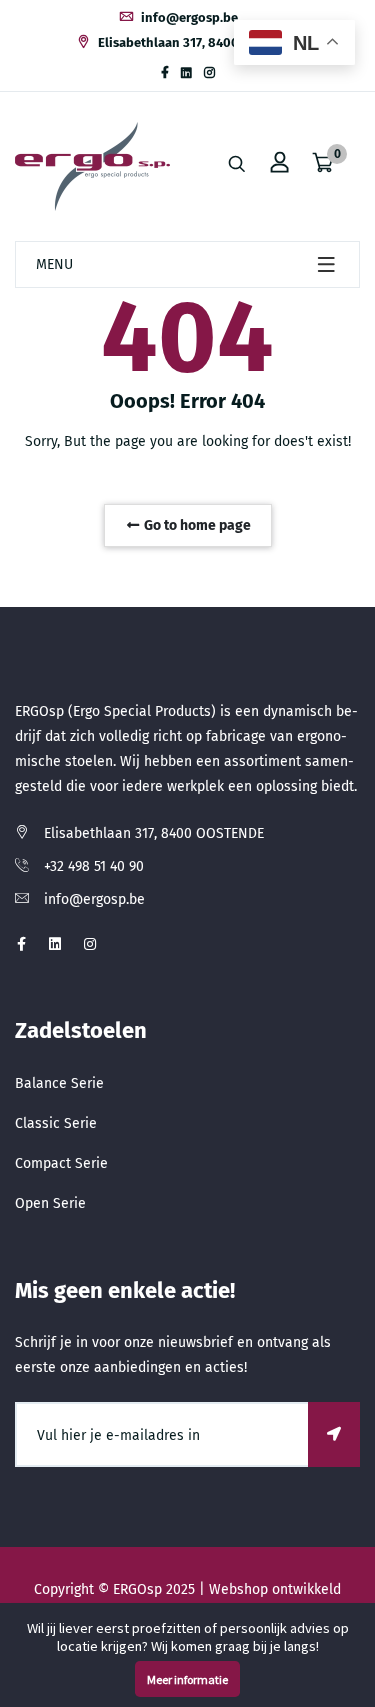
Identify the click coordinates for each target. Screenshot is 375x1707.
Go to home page (196, 525)
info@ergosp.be (188, 17)
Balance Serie (59, 1083)
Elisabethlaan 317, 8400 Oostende (197, 42)
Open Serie (50, 1203)
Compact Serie (61, 1163)
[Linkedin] (186, 73)
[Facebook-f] (165, 73)
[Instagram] (209, 73)
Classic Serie (56, 1123)
